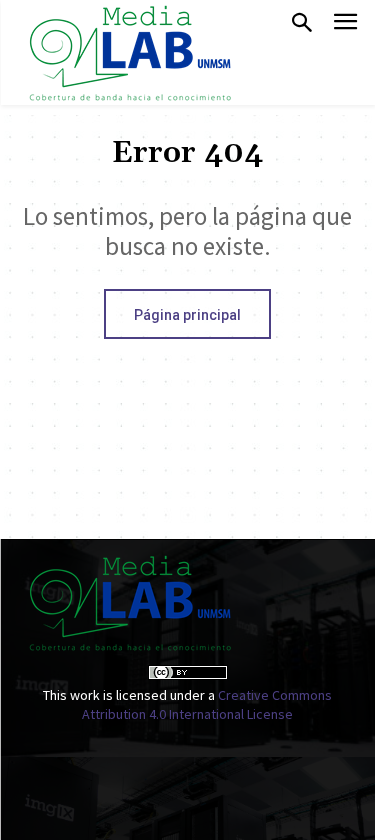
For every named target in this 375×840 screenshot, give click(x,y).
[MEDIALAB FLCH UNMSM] (129, 52)
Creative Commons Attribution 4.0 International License (207, 705)
